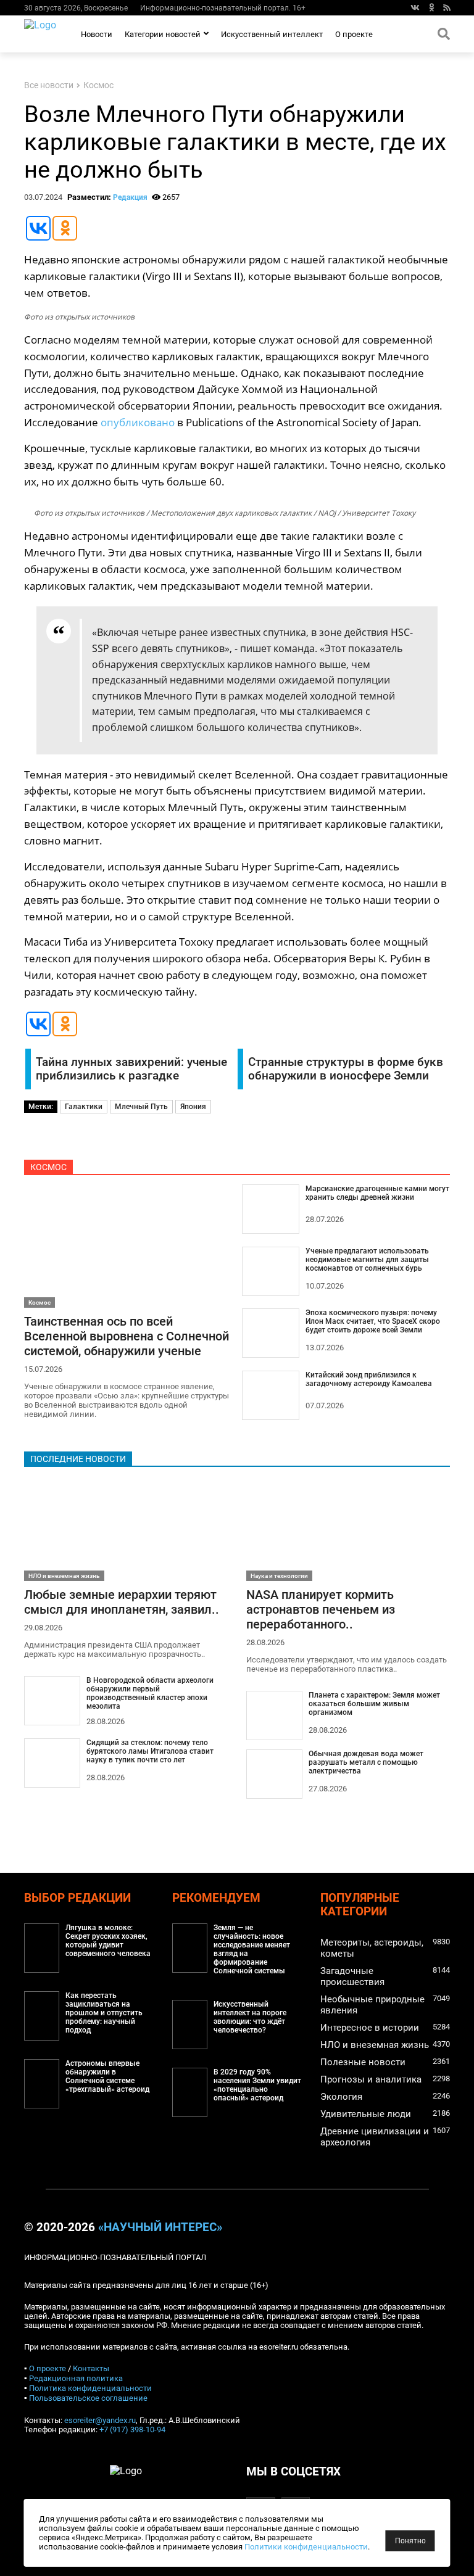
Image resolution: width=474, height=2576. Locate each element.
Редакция (130, 197)
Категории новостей (163, 34)
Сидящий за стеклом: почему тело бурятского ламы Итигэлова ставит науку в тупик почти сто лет (150, 1751)
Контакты (91, 2368)
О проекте (354, 34)
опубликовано (138, 422)
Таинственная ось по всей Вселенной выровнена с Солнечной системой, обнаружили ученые (127, 1336)
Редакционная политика (76, 2378)
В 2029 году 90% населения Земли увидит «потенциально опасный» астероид (257, 2085)
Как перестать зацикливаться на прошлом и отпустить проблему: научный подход (104, 2013)
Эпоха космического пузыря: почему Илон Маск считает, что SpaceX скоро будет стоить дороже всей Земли (373, 1321)
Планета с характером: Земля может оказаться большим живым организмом (374, 1704)
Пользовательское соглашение (88, 2398)
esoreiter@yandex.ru (100, 2420)
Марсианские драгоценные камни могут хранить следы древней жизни (377, 1193)
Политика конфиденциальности (90, 2388)
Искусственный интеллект (272, 34)
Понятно (410, 2541)
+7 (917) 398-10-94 (132, 2429)
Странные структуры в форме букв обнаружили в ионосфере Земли (346, 1069)
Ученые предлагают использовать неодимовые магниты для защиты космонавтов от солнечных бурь (367, 1260)
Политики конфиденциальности (306, 2547)
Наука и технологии (279, 1576)
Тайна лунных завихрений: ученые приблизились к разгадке (131, 1069)
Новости (97, 34)
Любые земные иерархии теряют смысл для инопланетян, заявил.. (122, 1602)
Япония (193, 1107)
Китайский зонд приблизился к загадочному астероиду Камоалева (369, 1379)
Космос (98, 85)
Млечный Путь (141, 1107)
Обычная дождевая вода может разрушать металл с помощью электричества (366, 1762)
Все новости (49, 85)
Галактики (84, 1107)
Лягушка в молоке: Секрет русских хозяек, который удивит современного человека (108, 1941)
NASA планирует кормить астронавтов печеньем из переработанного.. (321, 1609)
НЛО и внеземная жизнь (64, 1576)
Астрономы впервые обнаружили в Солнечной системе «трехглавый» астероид (107, 2076)
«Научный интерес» (160, 2227)
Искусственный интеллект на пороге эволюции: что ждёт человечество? (250, 2017)
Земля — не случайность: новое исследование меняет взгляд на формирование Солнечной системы (252, 1949)
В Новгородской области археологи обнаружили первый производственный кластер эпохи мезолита (150, 1693)
